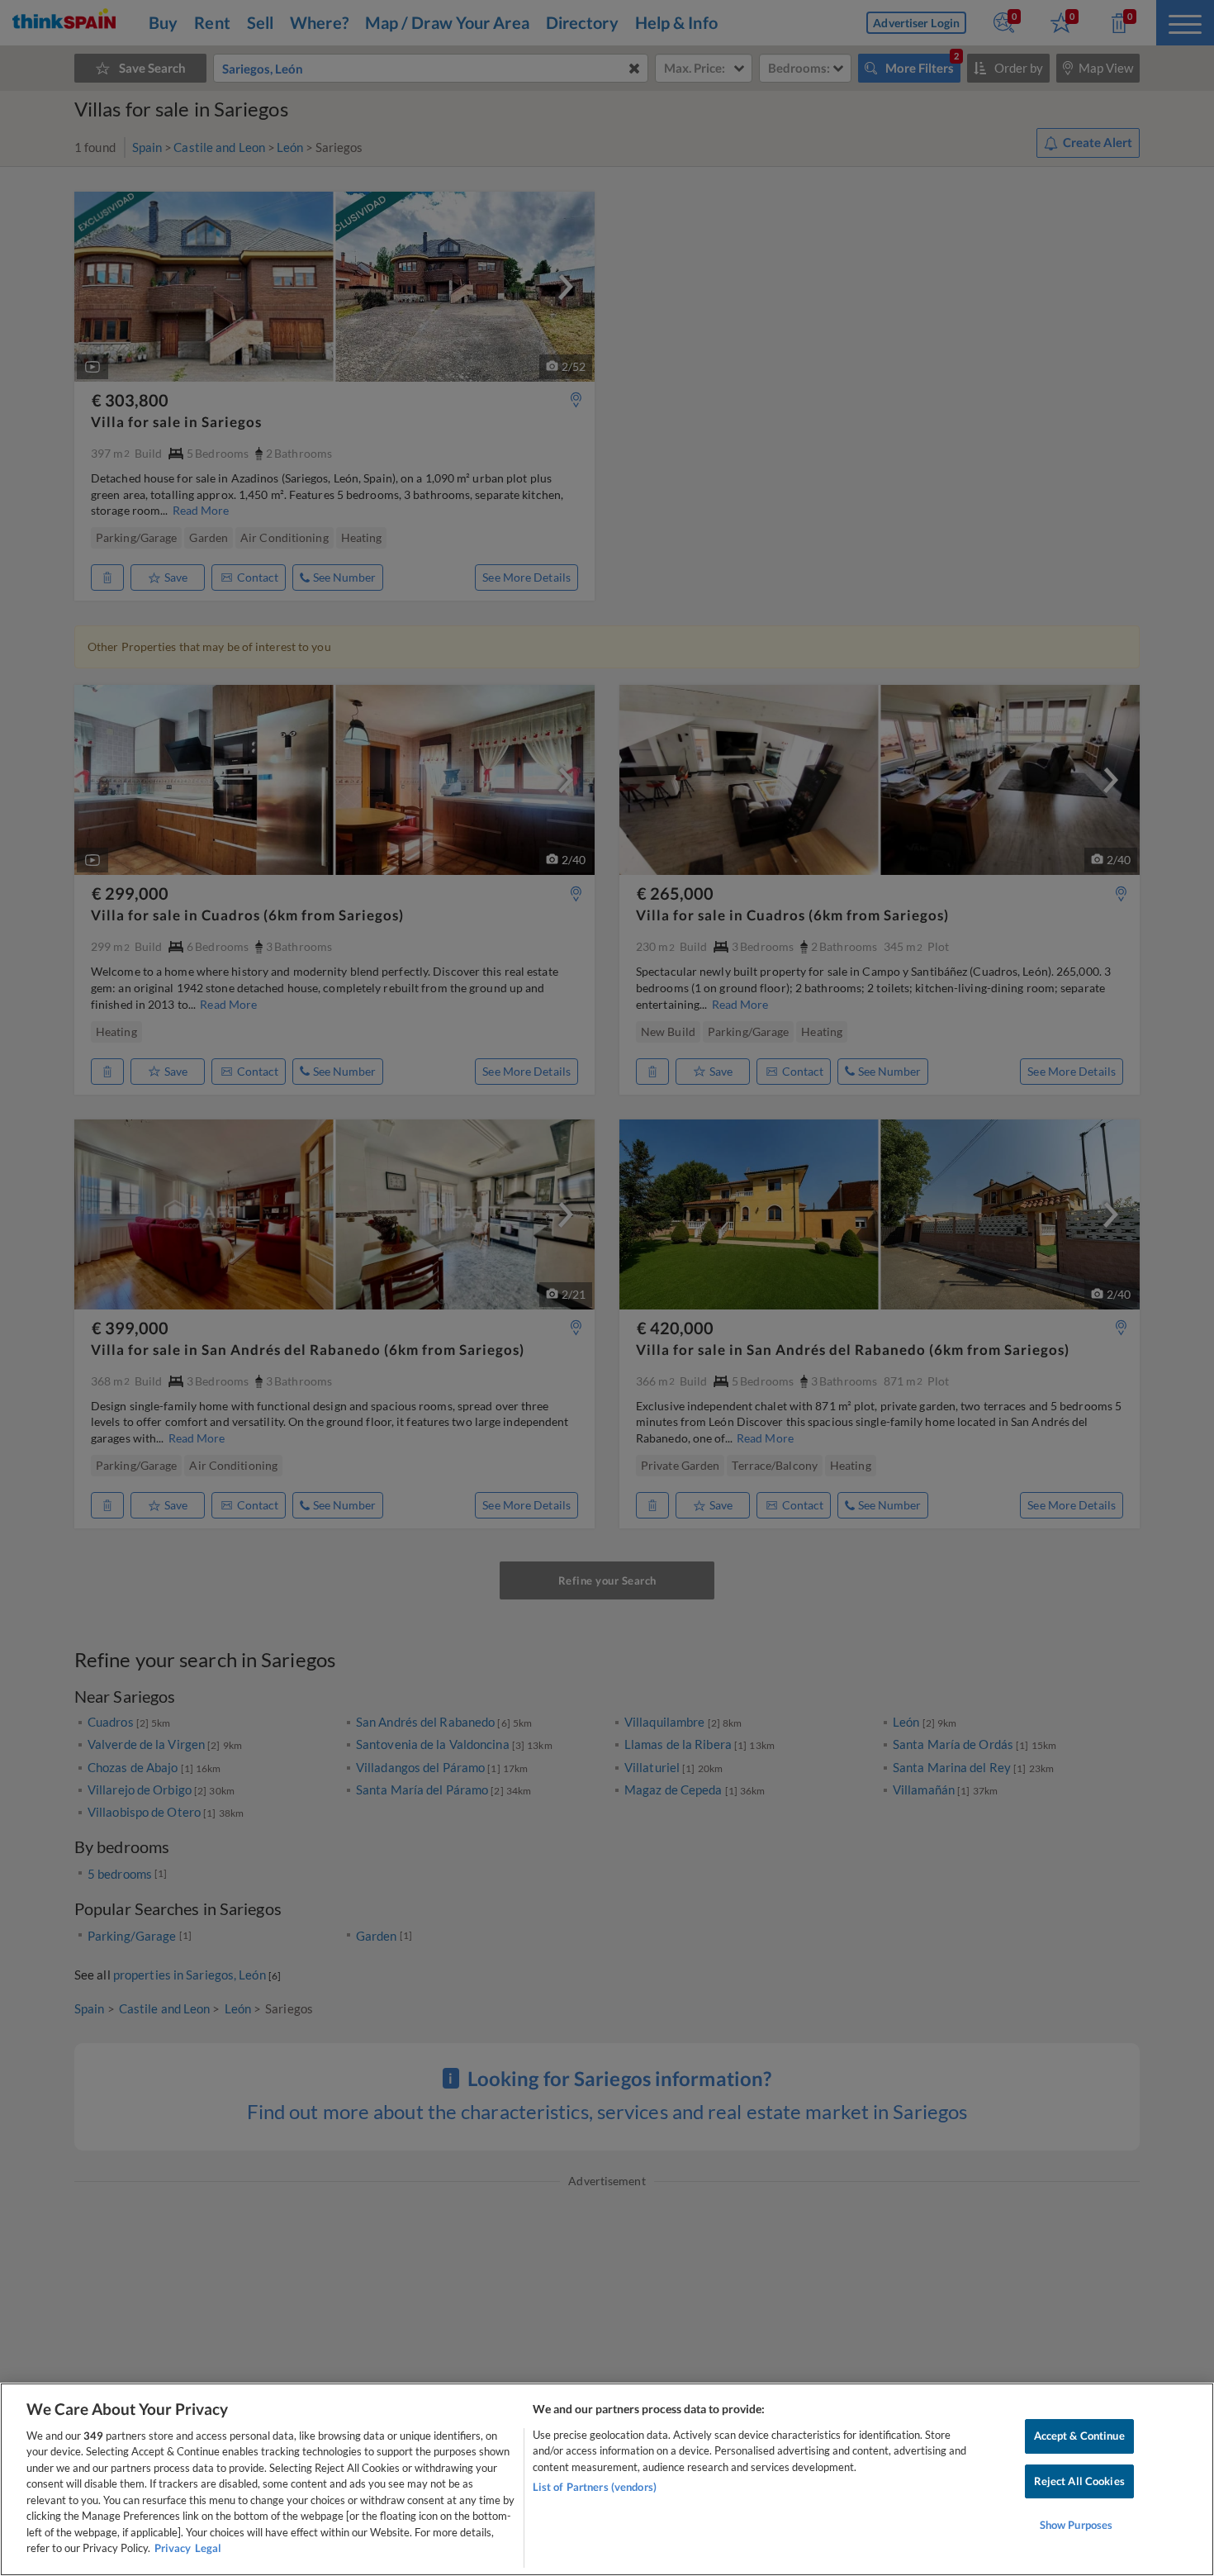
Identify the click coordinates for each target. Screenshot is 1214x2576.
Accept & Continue (1079, 2436)
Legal (208, 2548)
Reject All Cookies (1079, 2481)
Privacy (173, 2548)
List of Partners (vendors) (595, 2487)
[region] (607, 2479)
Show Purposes (1076, 2525)
